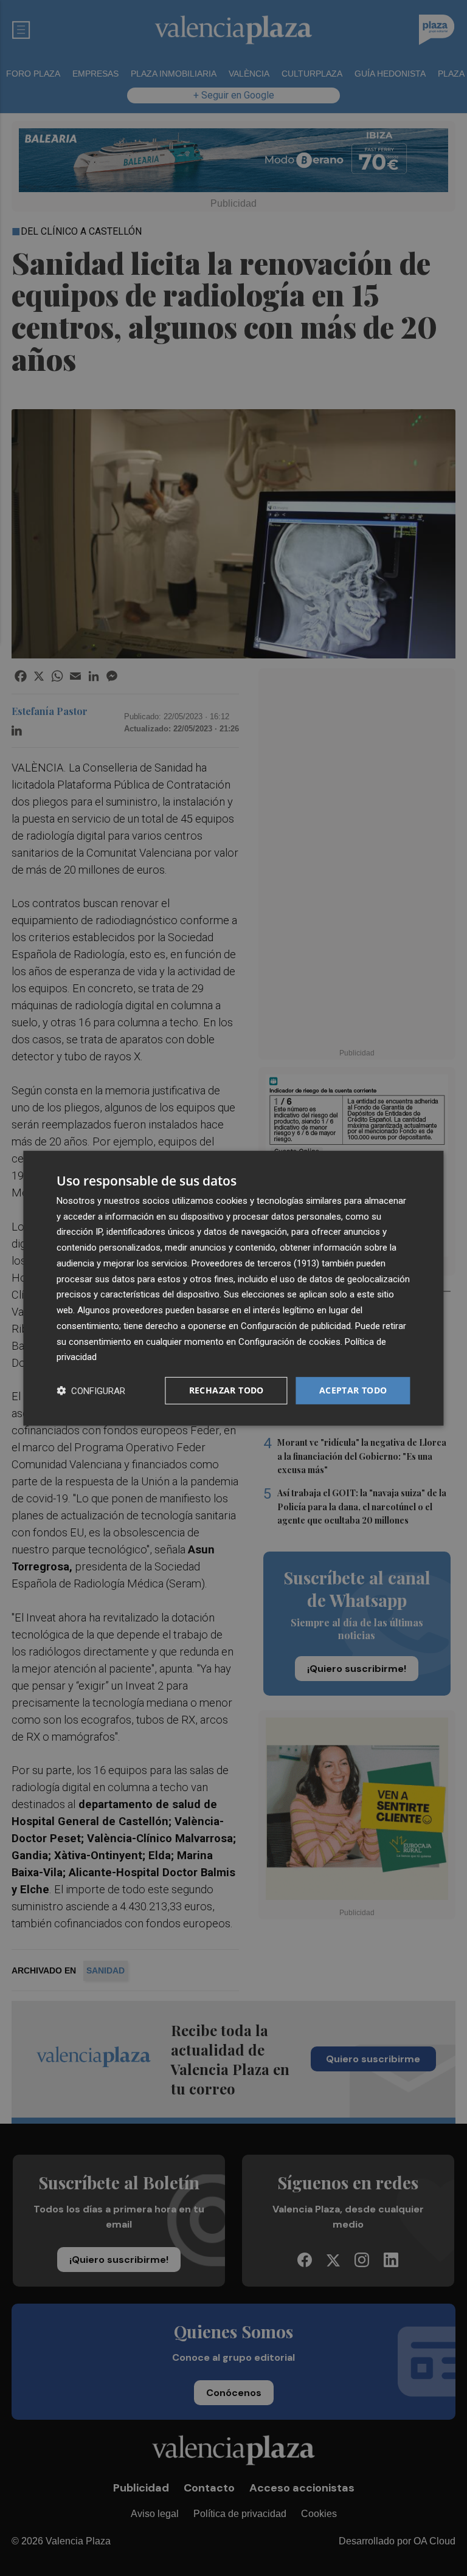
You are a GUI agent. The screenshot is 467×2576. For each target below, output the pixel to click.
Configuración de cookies (289, 1341)
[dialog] (233, 1288)
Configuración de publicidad (296, 1326)
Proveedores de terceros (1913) (255, 1263)
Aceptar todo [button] (353, 1390)
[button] (91, 1391)
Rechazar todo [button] (227, 1390)
